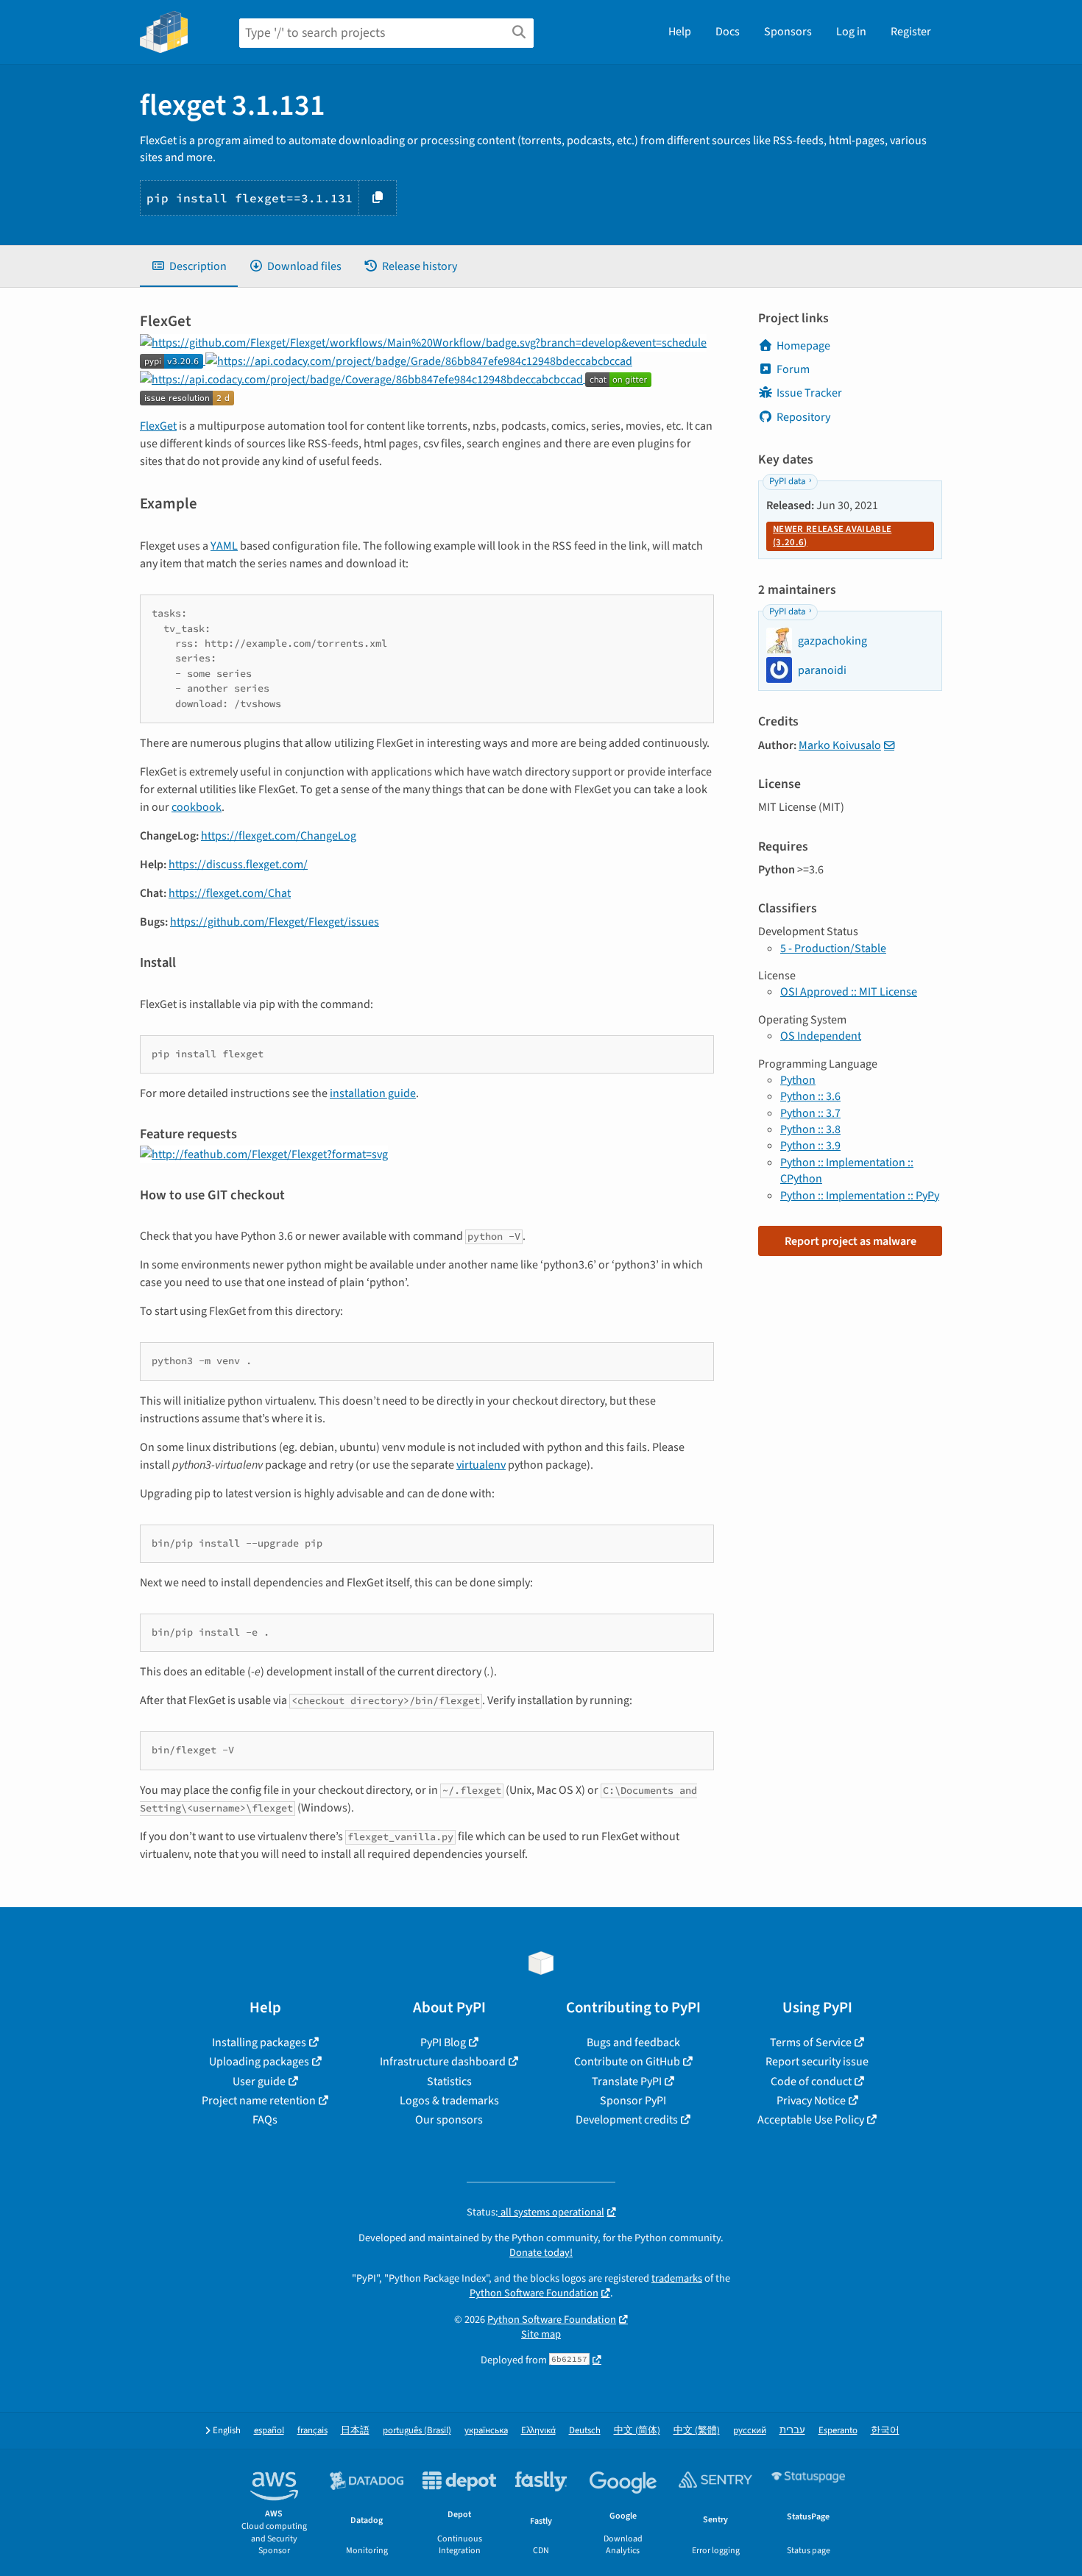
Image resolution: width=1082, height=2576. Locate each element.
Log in (851, 32)
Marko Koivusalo (840, 745)
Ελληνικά (538, 2431)
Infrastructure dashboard (443, 2062)
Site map (541, 2334)
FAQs (265, 2120)
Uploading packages (259, 2062)
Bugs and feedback (633, 2043)
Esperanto (838, 2431)
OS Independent (821, 1036)
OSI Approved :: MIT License (849, 992)
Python (798, 1080)
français (312, 2431)
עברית (792, 2431)
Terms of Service (811, 2043)
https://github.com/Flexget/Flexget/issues (275, 922)
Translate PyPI (627, 2082)
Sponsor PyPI (633, 2101)
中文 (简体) (637, 2431)
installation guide (373, 1093)
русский (750, 2431)
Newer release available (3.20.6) (832, 536)
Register (911, 32)
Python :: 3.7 (810, 1113)
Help (680, 32)
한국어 (885, 2431)
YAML (224, 546)
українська (486, 2431)
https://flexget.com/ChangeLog (279, 836)
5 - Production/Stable (833, 948)
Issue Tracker (809, 393)
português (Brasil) (417, 2431)
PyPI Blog (443, 2043)
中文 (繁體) (697, 2431)
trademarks (677, 2278)
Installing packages (259, 2043)
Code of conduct (811, 2082)
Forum (793, 369)
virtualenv (481, 1465)
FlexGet (158, 426)
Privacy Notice (811, 2101)
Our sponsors (449, 2120)
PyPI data (787, 481)
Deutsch (585, 2431)
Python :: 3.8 (810, 1129)
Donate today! (541, 2253)
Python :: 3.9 (810, 1146)
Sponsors (788, 32)
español (269, 2431)
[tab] (189, 266)
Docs (728, 32)
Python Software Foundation (534, 2293)
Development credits (627, 2120)
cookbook (197, 807)
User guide (259, 2082)
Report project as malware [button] (851, 1241)
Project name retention (259, 2101)
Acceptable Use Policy (811, 2120)
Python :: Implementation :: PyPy (860, 1196)
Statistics (449, 2082)
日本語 (355, 2431)
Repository (803, 417)
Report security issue (817, 2062)
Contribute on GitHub (627, 2062)
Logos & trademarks (449, 2101)
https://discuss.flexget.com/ (238, 865)
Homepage (803, 346)
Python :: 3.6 (810, 1096)
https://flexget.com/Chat (230, 893)
